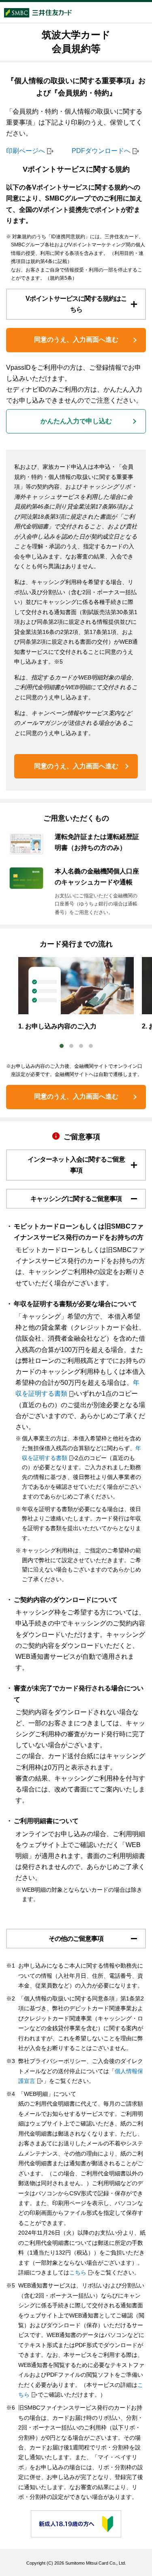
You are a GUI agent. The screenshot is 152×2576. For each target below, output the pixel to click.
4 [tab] (91, 1046)
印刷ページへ (26, 151)
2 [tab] (71, 1046)
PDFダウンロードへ (101, 151)
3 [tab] (81, 1046)
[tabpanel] (76, 994)
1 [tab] (62, 1046)
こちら (78, 2272)
